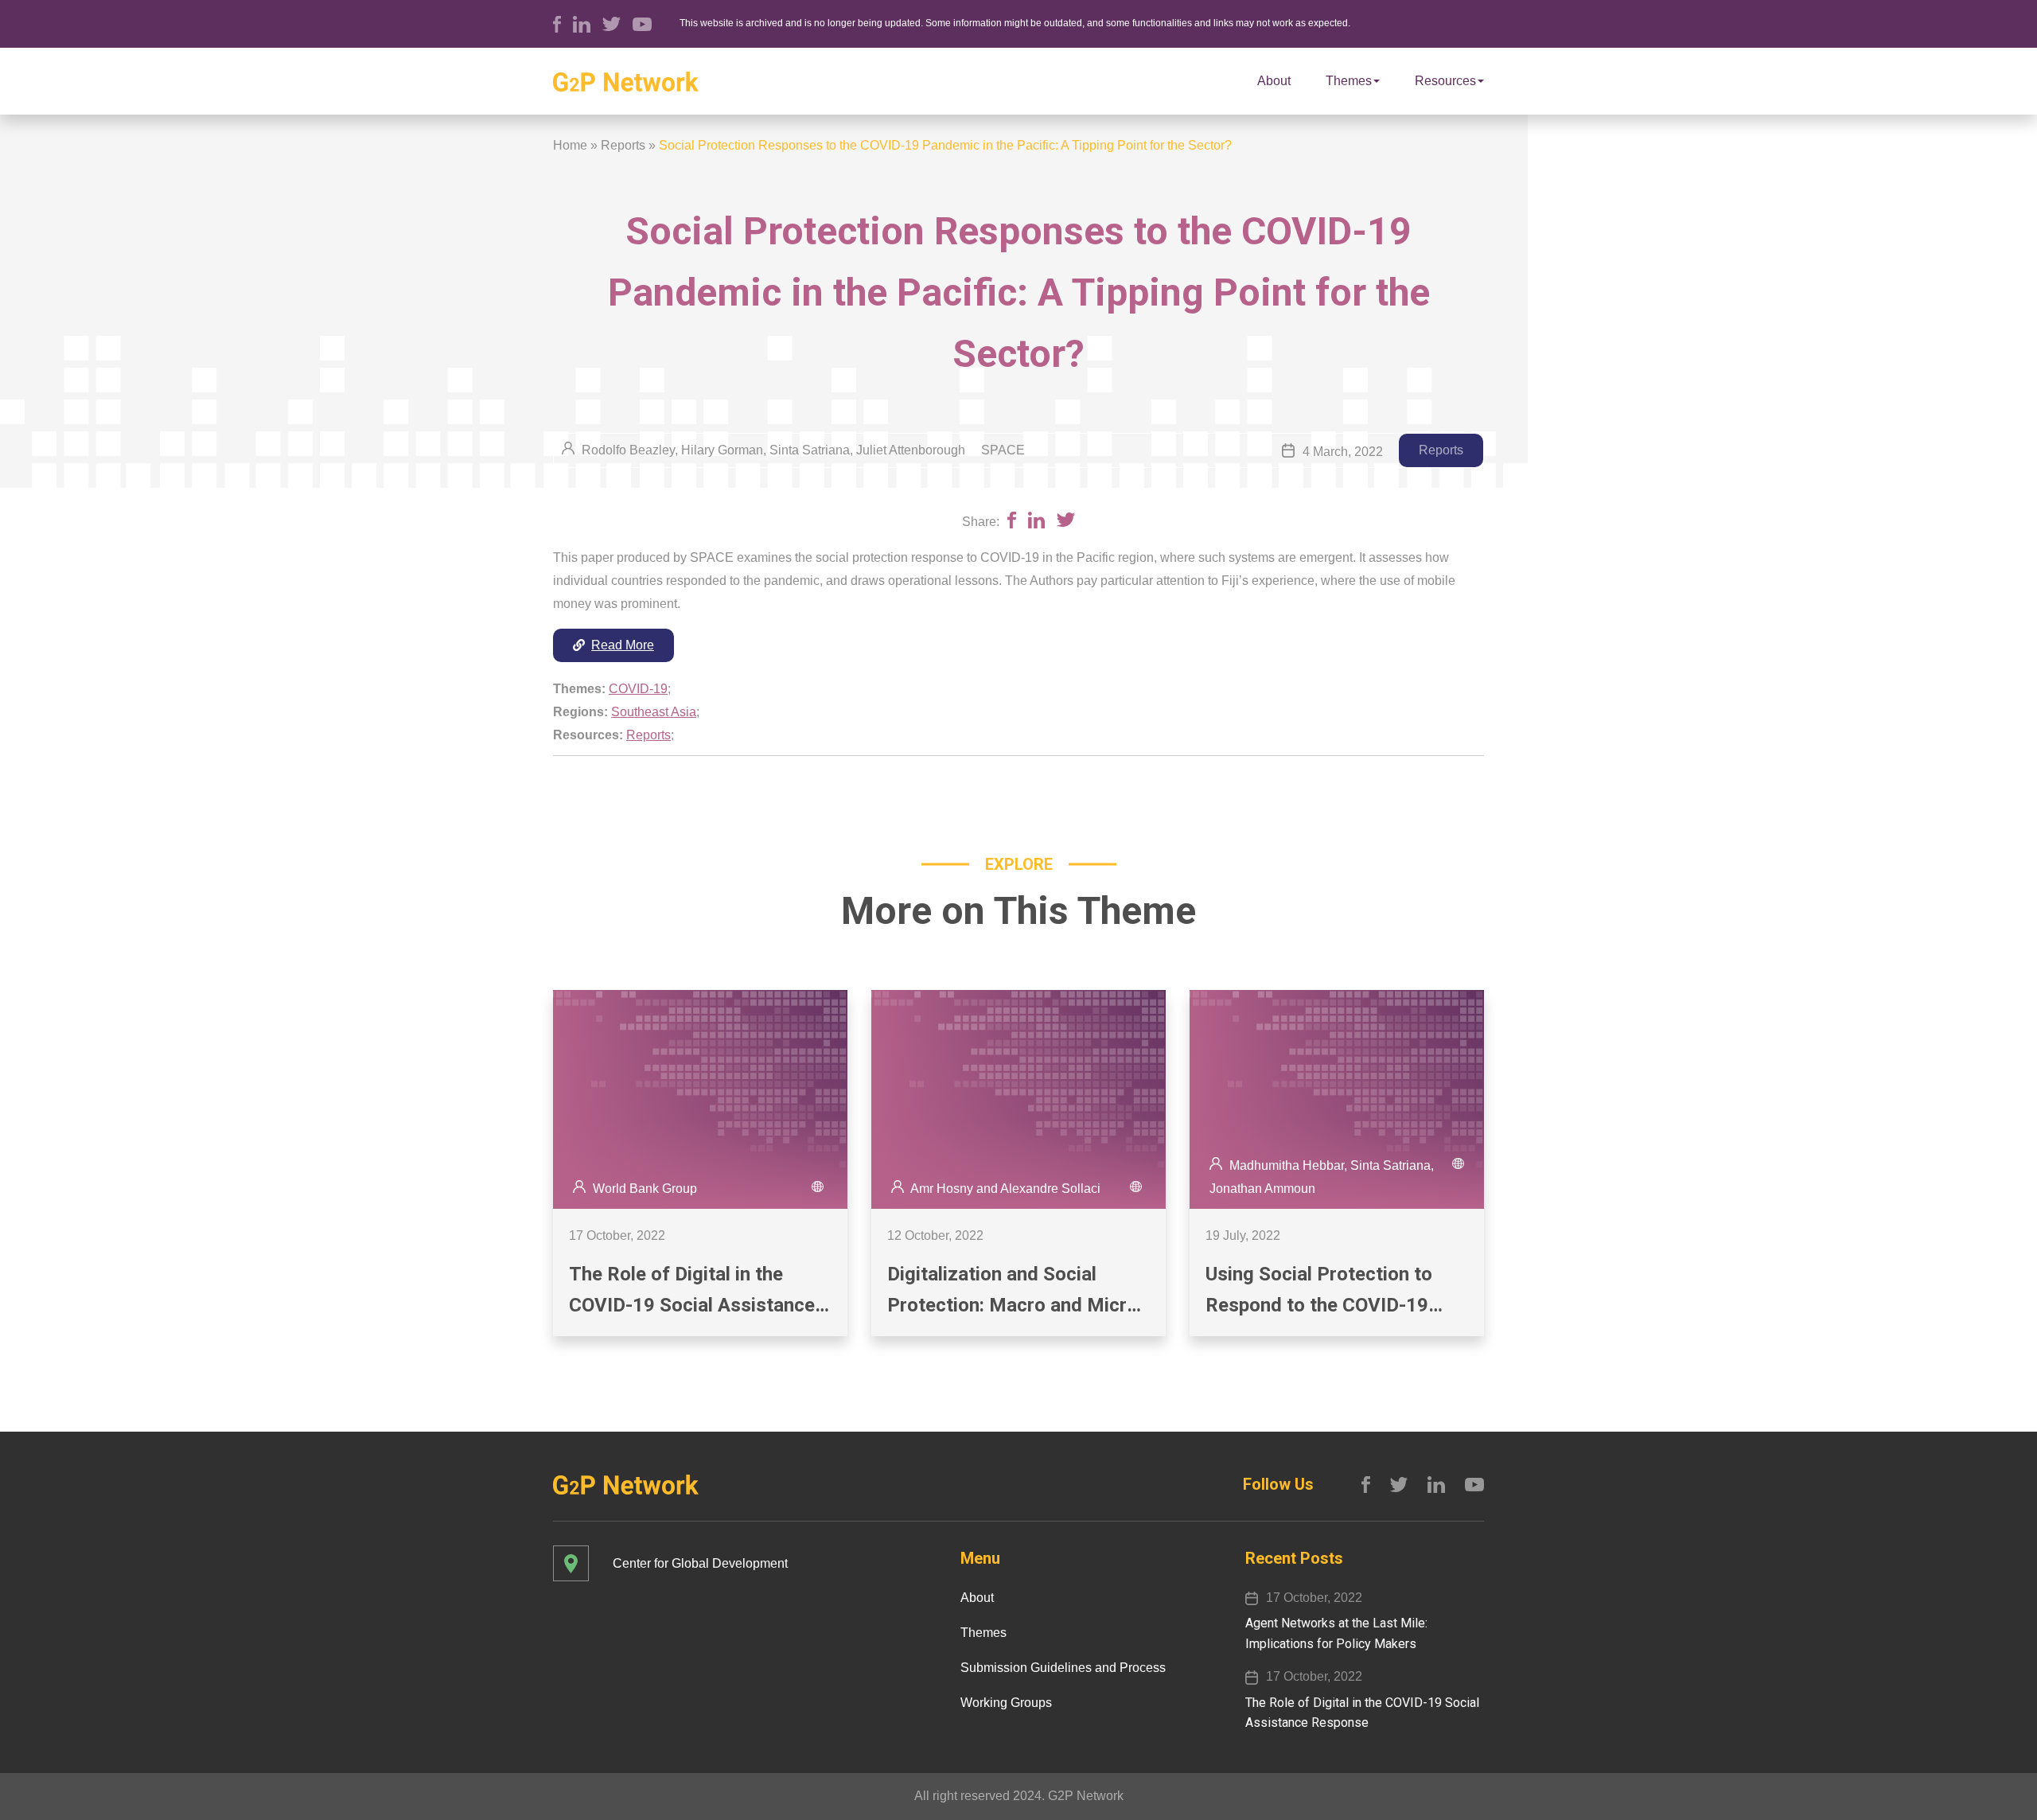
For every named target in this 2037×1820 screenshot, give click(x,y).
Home (570, 145)
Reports (623, 145)
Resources (1445, 81)
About (1274, 81)
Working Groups (1006, 1703)
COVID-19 (638, 689)
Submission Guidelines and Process (1063, 1668)
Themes (1349, 81)
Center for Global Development (700, 1563)
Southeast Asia (654, 712)
